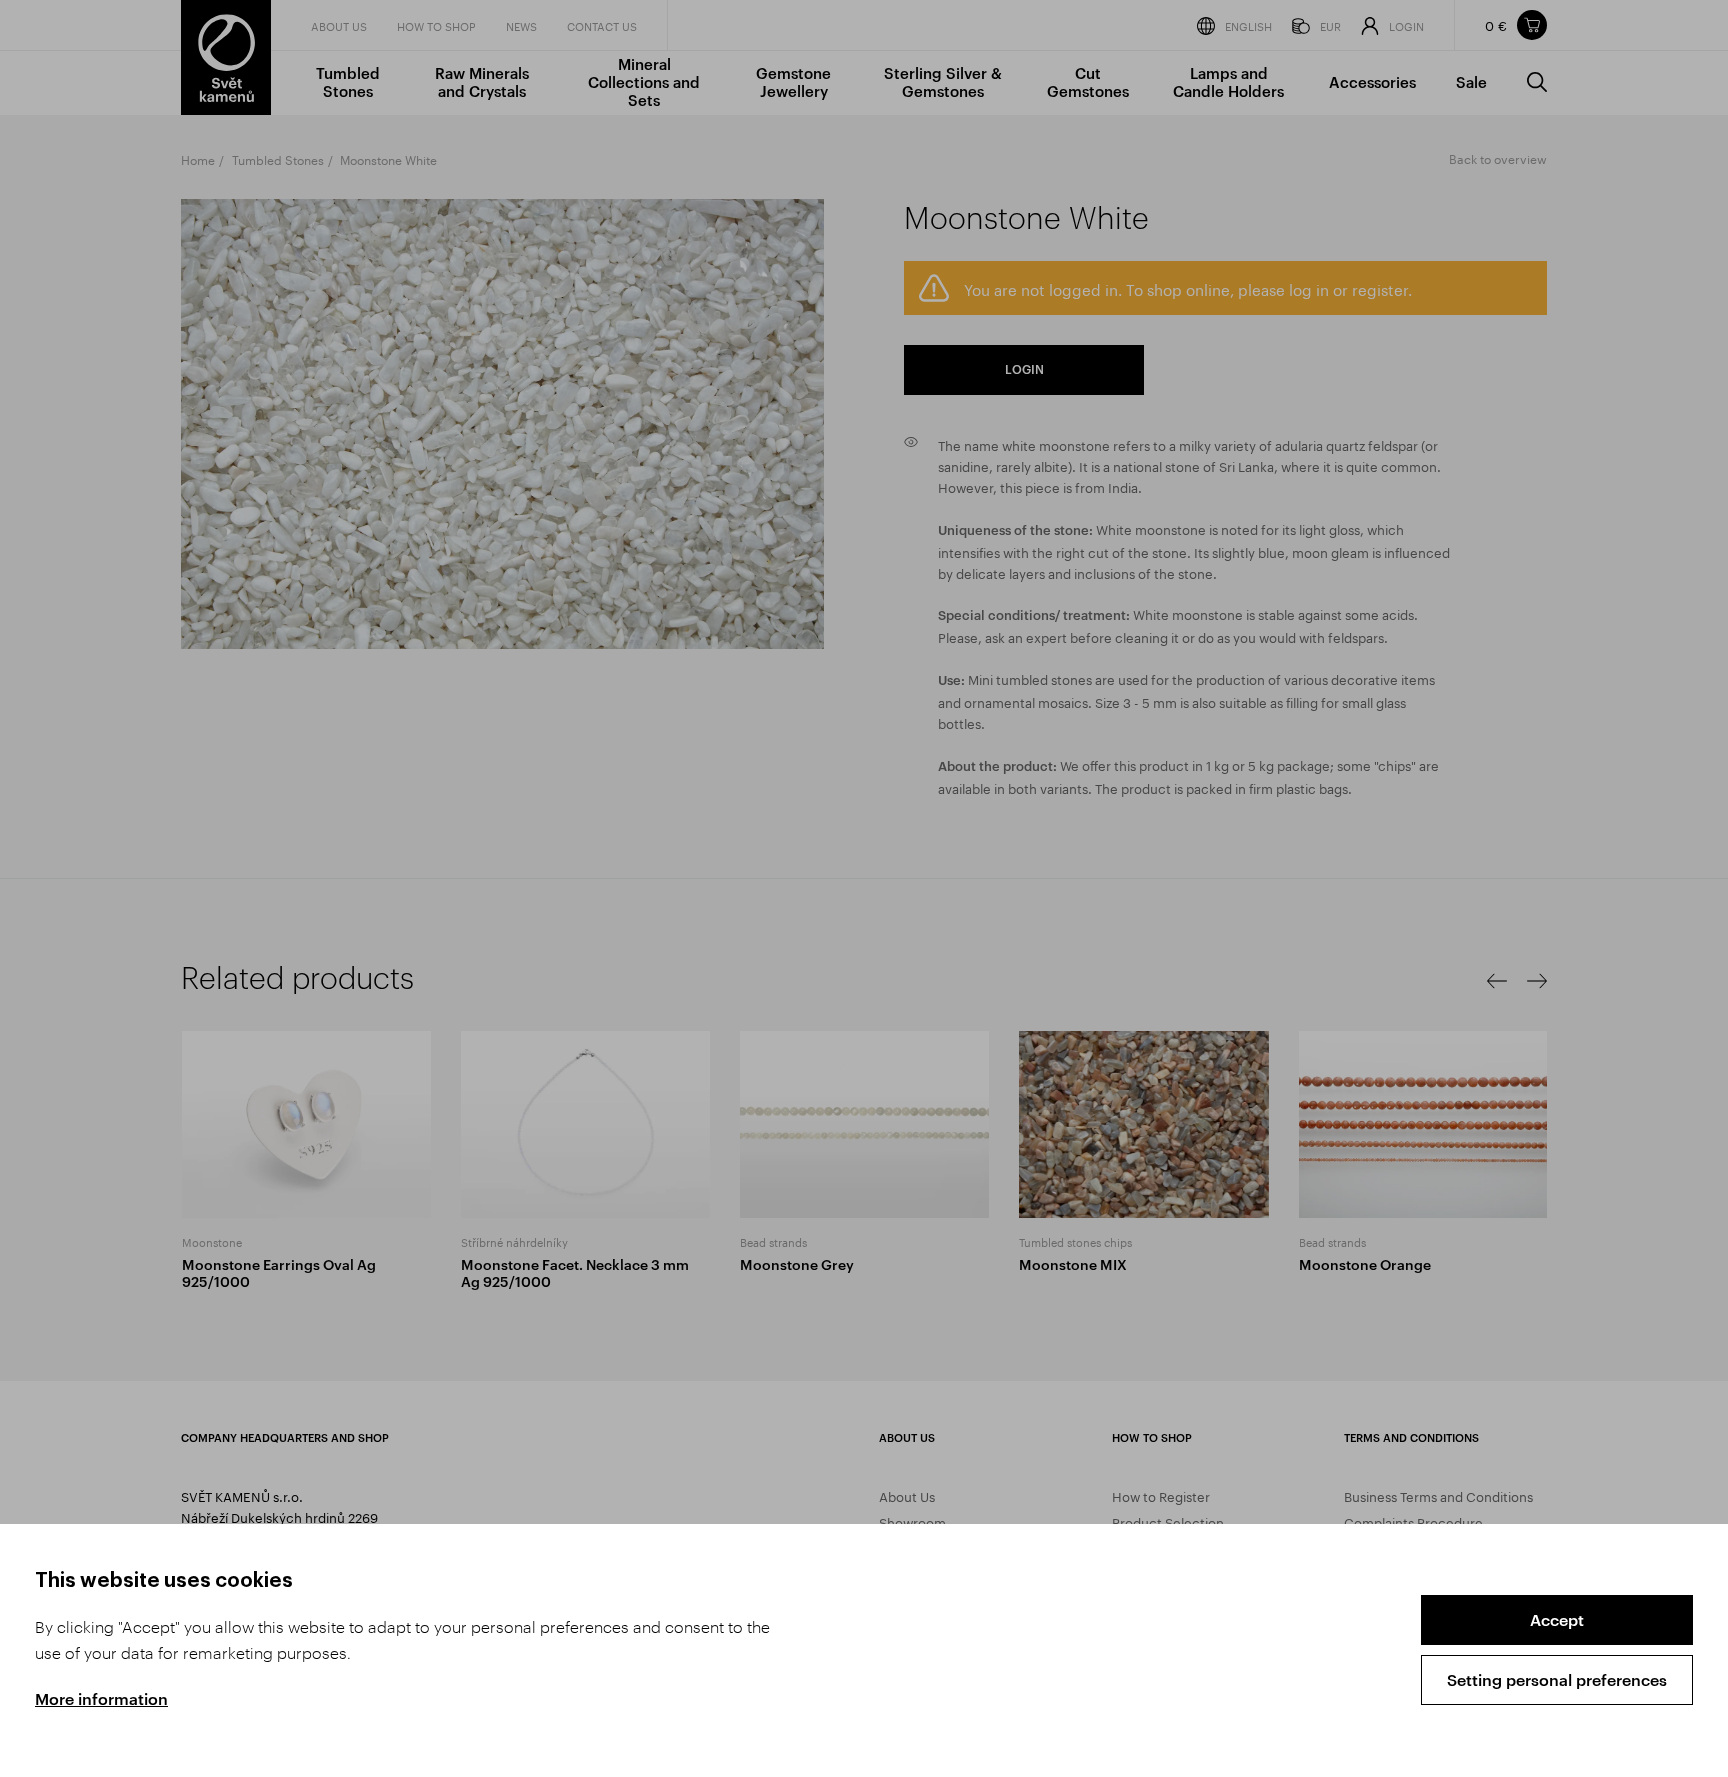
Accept (1557, 1619)
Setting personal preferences (1557, 1679)
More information (101, 1698)
